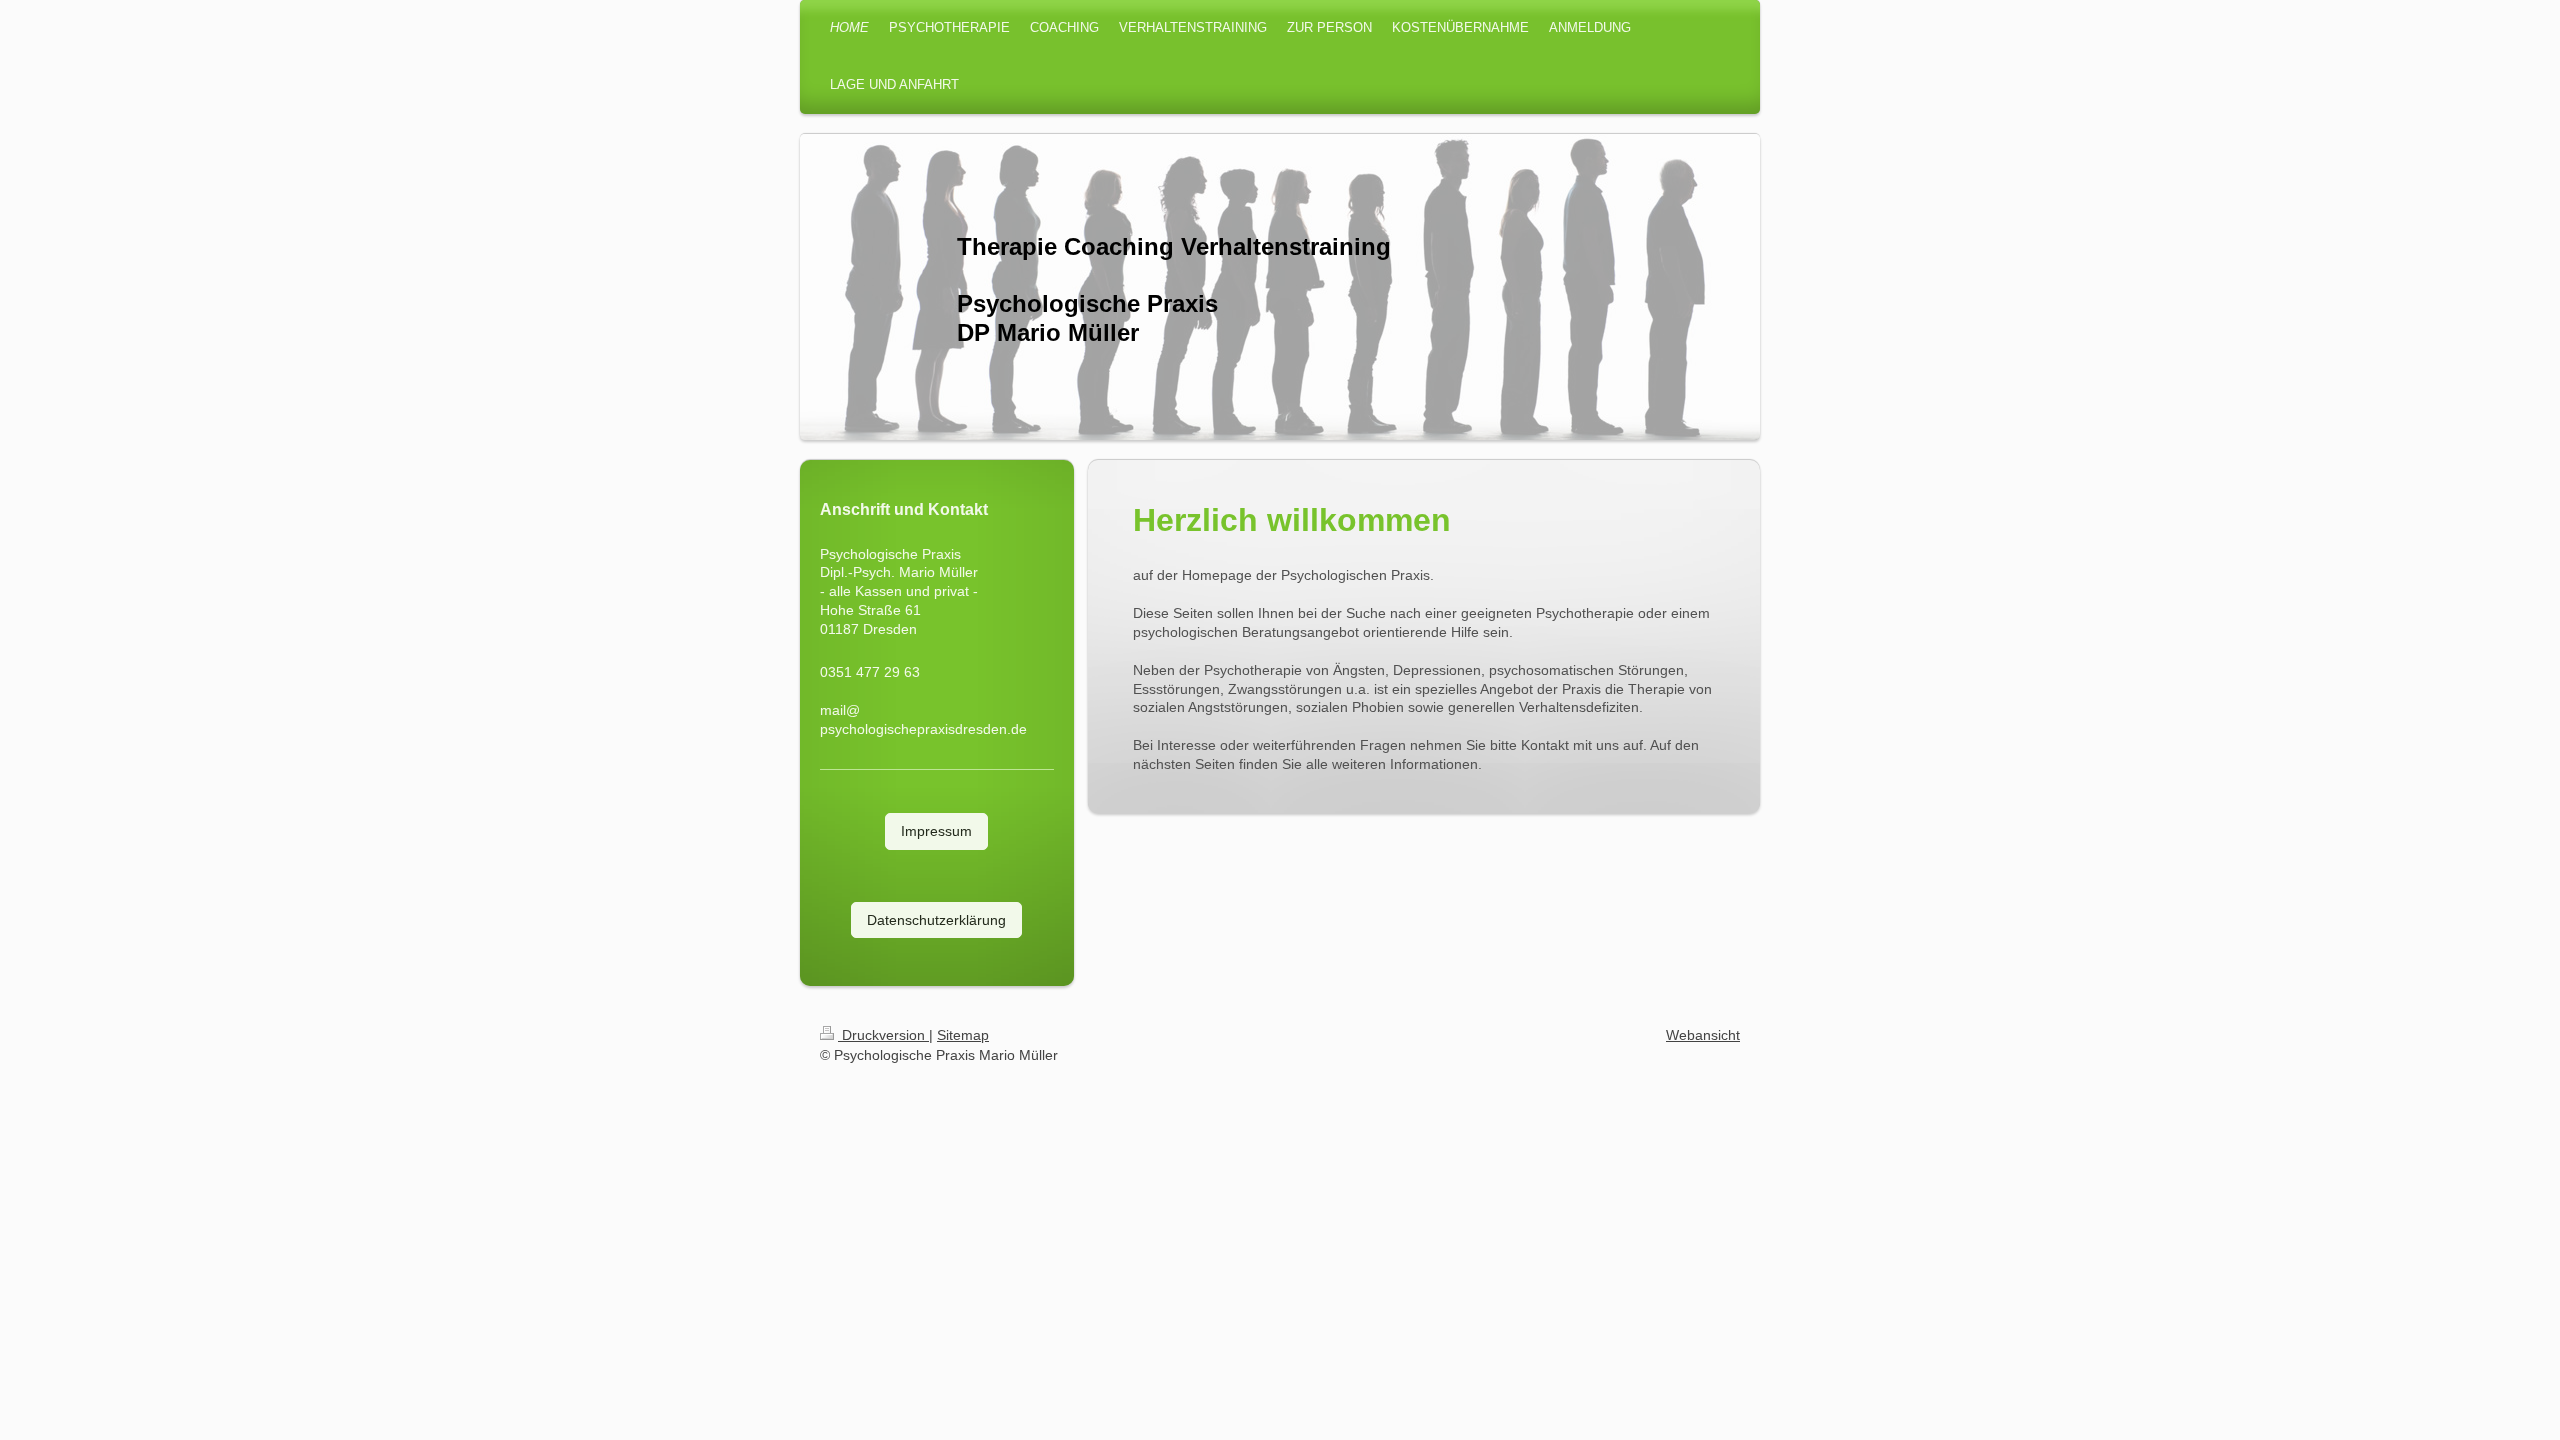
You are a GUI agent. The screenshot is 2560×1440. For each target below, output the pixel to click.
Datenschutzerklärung (936, 920)
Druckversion (883, 1035)
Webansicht (1703, 1035)
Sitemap (963, 1035)
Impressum (936, 831)
